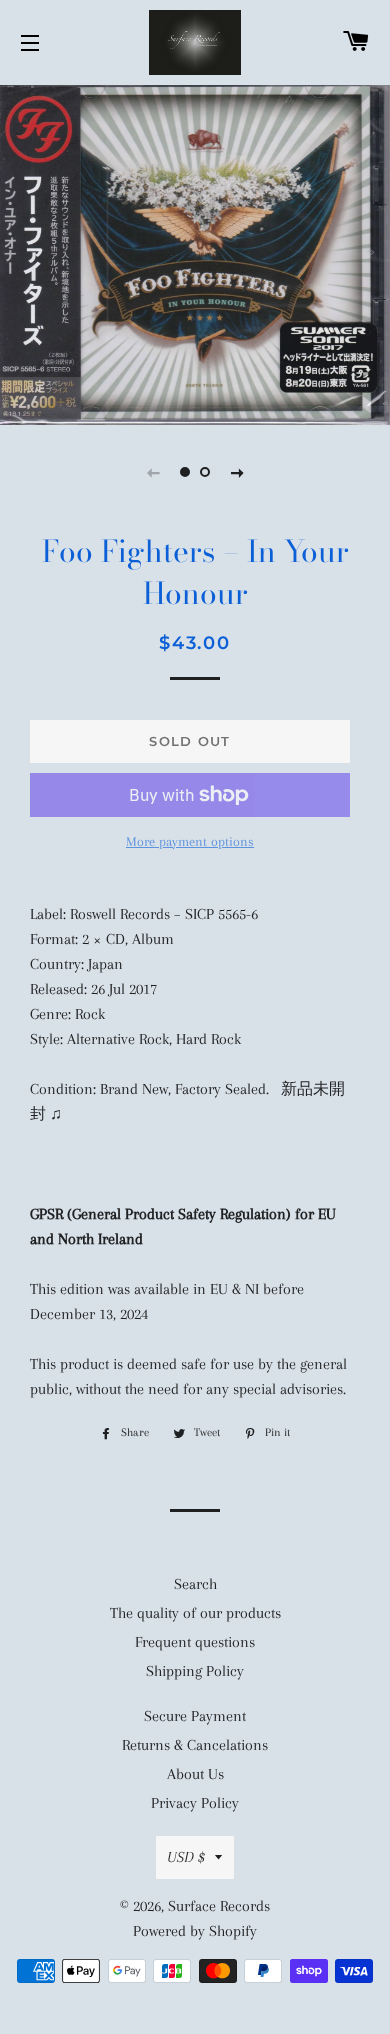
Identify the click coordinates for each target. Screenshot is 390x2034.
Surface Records (219, 1906)
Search (195, 1584)
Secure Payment (195, 1716)
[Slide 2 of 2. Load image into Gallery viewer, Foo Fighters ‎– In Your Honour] (205, 472)
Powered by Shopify (195, 1931)
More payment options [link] (190, 841)
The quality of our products (195, 1613)
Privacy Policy (195, 1803)
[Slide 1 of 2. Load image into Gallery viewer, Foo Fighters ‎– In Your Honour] (185, 472)
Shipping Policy (195, 1671)
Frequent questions (195, 1642)
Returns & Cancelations (195, 1745)
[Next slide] (237, 472)
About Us (195, 1774)
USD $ (186, 1857)
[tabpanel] (195, 252)
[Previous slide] (153, 472)
